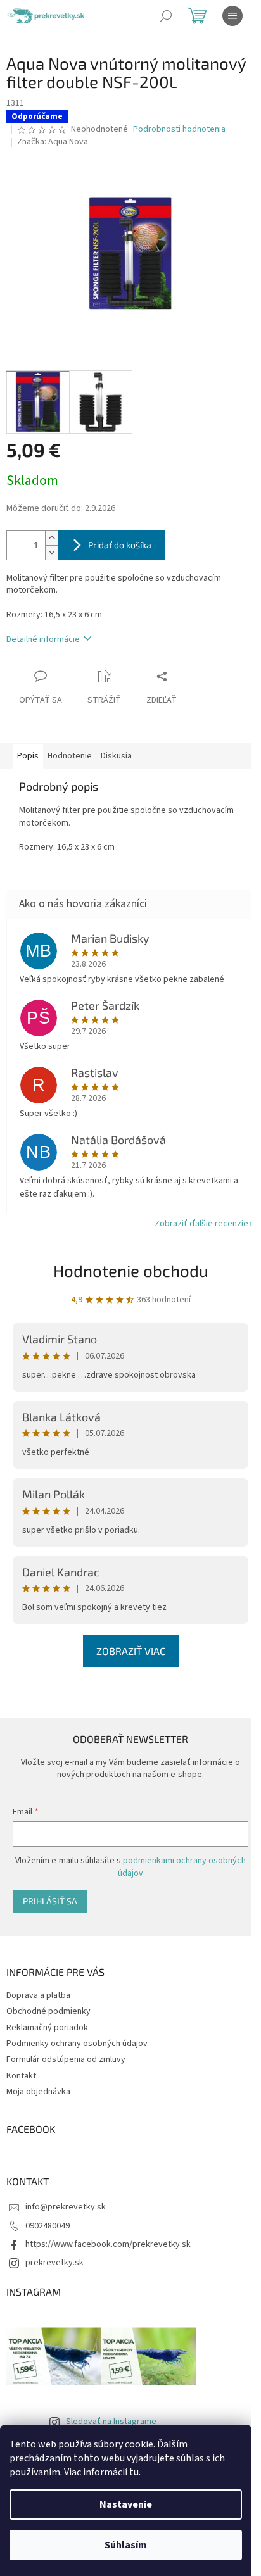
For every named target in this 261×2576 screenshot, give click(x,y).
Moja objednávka (38, 2092)
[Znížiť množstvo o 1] (51, 552)
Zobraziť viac (131, 1651)
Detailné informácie (43, 639)
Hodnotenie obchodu (131, 1270)
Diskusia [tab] (116, 756)
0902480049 (48, 2226)
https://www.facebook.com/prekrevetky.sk (108, 2244)
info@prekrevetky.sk (66, 2207)
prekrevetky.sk (54, 2263)
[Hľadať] (166, 16)
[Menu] (232, 16)
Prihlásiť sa (50, 1901)
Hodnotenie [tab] (70, 756)
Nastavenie (126, 2504)
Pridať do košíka (120, 545)
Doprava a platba (38, 1995)
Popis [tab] (28, 756)
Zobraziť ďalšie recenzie (201, 1224)
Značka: (53, 142)
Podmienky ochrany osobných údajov (77, 2044)
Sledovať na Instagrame (111, 2422)
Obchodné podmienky (48, 2011)
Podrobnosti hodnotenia (179, 129)
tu (134, 2472)
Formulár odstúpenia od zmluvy (66, 2059)
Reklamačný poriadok (47, 2028)
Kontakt (21, 2076)
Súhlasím (126, 2545)
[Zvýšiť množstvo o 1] (51, 538)
